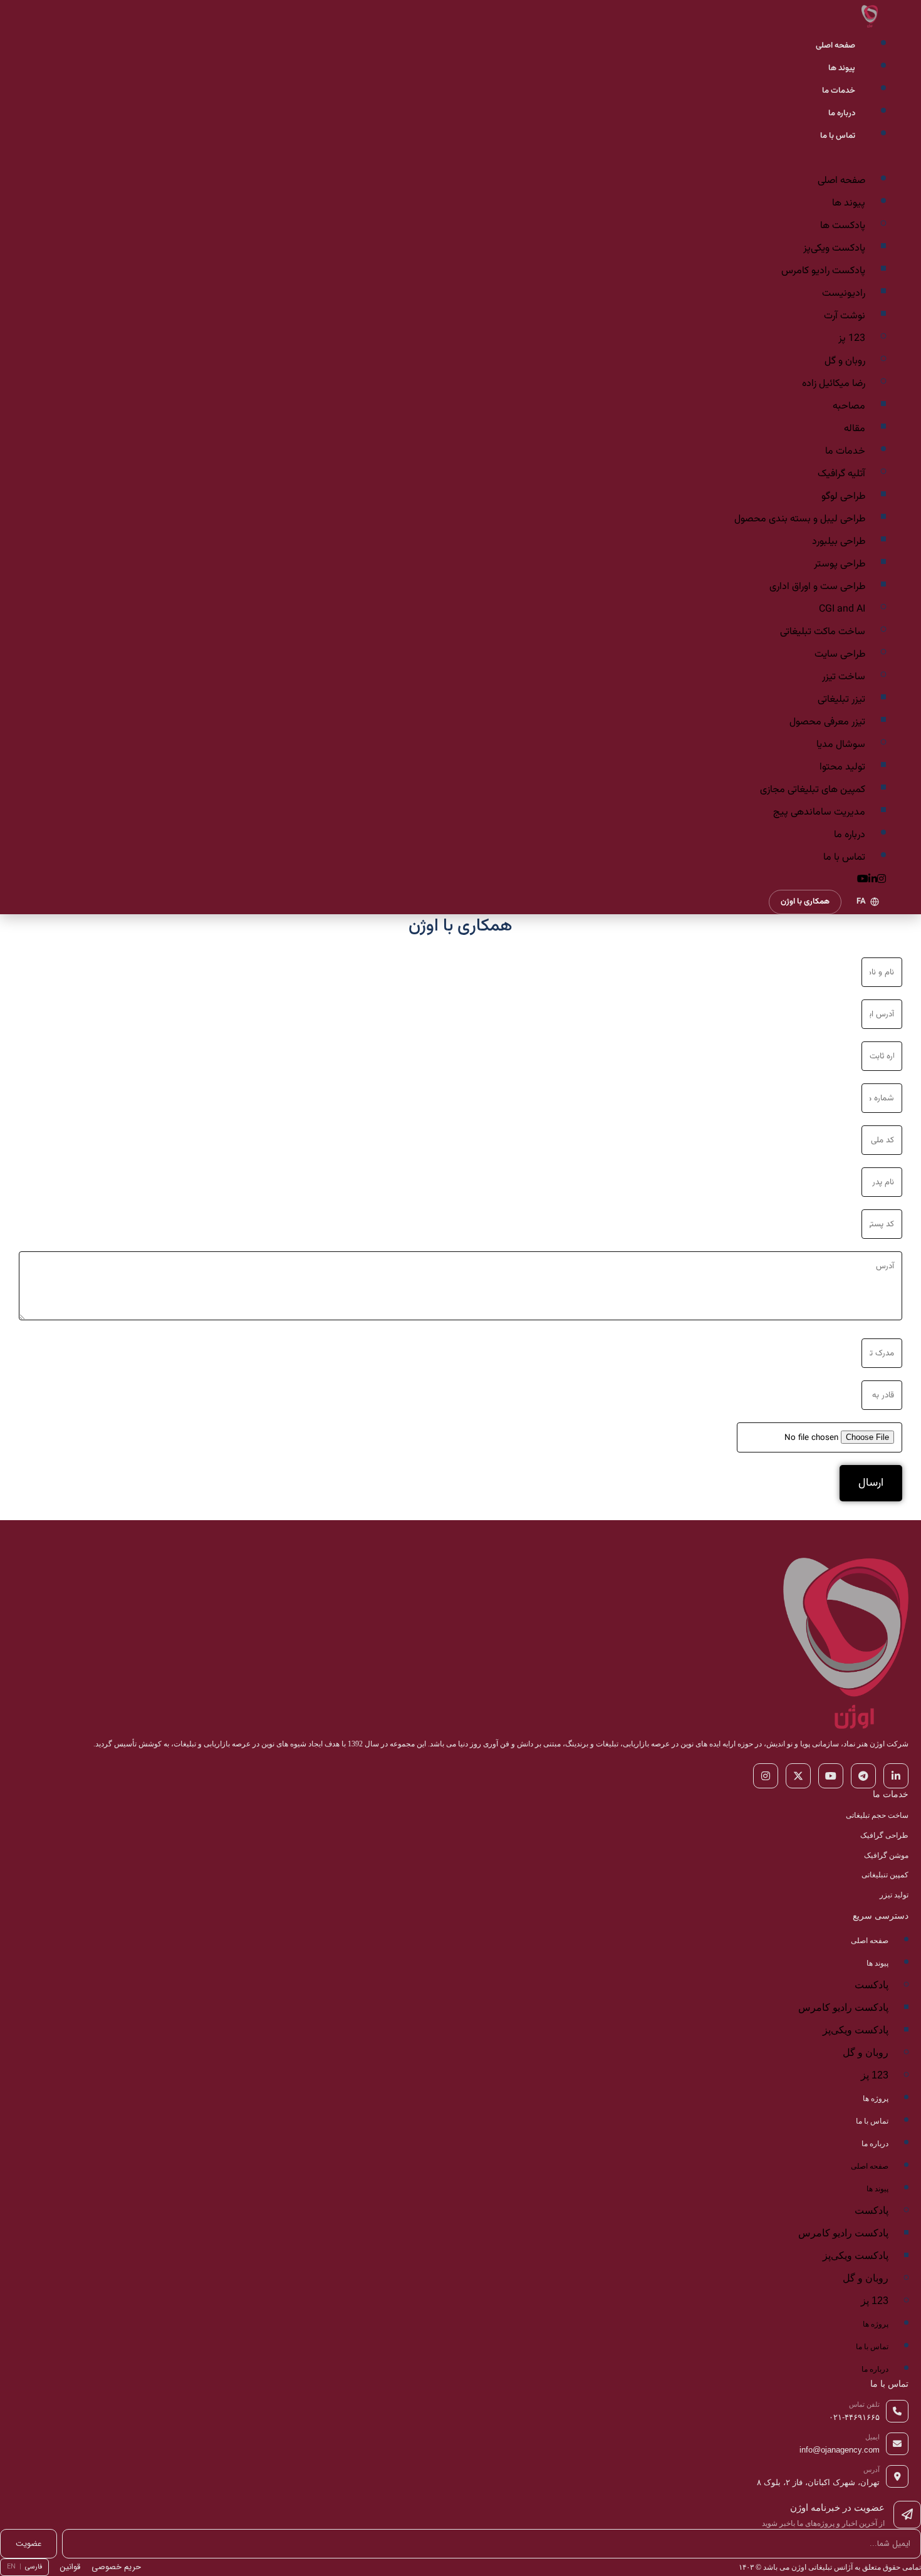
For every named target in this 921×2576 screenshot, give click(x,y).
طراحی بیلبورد (839, 542)
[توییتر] (798, 1776)
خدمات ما (839, 91)
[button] (460, 157)
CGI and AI (842, 609)
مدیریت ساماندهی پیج (819, 812)
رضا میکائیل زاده (834, 384)
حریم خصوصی (116, 2567)
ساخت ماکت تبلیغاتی (823, 632)
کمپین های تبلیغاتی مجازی (813, 790)
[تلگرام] (863, 1776)
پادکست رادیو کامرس (823, 271)
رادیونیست (844, 294)
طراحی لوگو (843, 497)
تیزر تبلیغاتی (841, 700)
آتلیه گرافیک (841, 474)
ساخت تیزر (844, 677)
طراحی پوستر (840, 564)
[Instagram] (882, 880)
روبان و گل (845, 361)
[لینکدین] (896, 1776)
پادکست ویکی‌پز (834, 248)
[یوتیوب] (831, 1776)
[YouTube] (863, 880)
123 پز (852, 339)
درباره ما (842, 113)
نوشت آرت (845, 316)
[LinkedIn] (873, 880)
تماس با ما (838, 136)
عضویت (29, 2544)
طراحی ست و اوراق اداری (817, 587)
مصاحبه (849, 406)
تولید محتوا (842, 767)
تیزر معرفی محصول (827, 722)
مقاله (855, 429)
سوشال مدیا (841, 745)
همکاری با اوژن (805, 902)
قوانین (70, 2567)
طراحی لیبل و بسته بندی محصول (800, 519)
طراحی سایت (840, 654)
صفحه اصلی (835, 46)
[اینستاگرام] (766, 1776)
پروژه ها (876, 2099)
